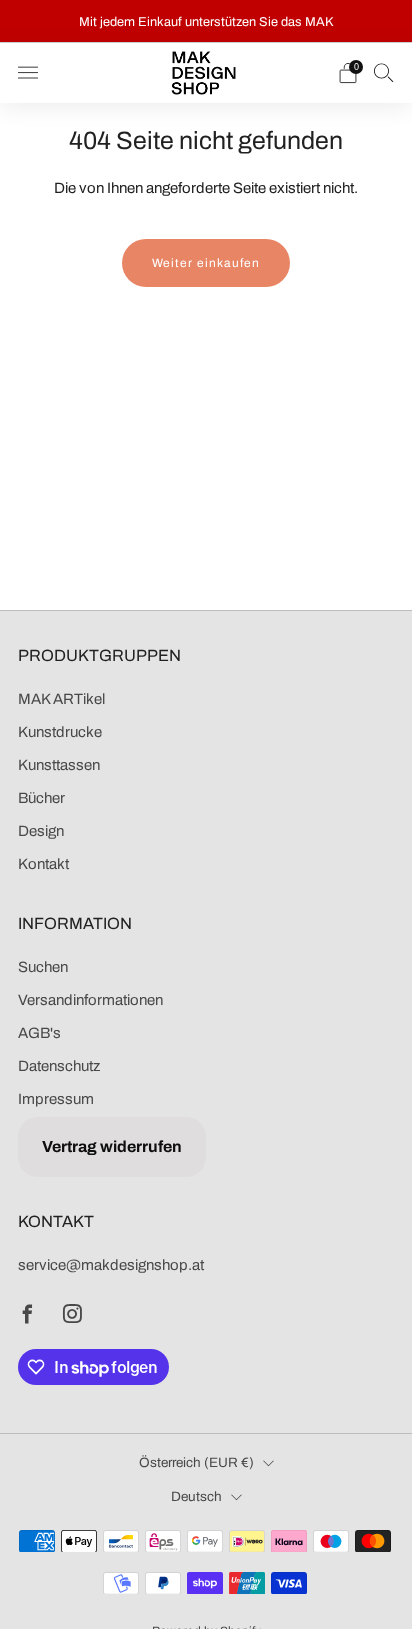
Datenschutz (59, 1066)
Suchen (43, 967)
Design (41, 831)
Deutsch (196, 1496)
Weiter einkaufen (206, 263)
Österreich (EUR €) (196, 1462)
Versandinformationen (90, 1000)
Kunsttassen (59, 765)
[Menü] (28, 73)
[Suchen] (384, 72)
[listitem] (206, 21)
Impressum (56, 1099)
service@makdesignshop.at (111, 1265)
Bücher (41, 798)
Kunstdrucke (60, 732)
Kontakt (43, 864)
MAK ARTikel (61, 699)
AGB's (39, 1033)
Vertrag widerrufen (112, 1146)
